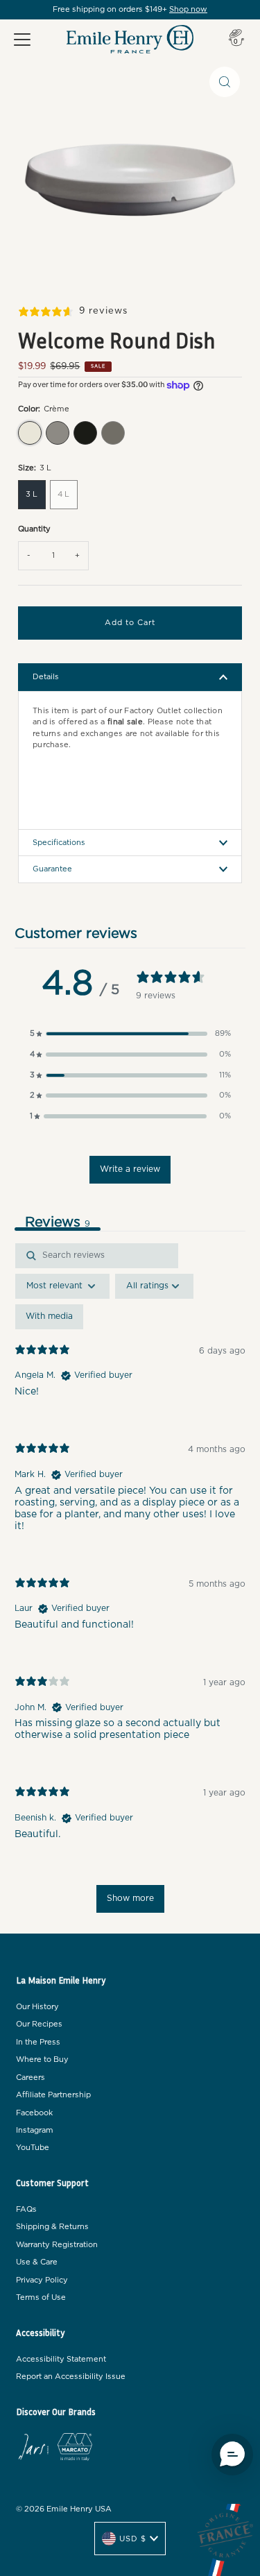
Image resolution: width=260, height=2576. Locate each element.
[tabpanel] (130, 1585)
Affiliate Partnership (53, 2095)
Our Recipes (39, 2024)
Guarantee (52, 869)
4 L (63, 494)
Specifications (59, 843)
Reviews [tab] (58, 1222)
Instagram (35, 2130)
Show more (130, 1898)
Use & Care (37, 2262)
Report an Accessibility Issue (71, 2377)
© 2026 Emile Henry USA (64, 2509)
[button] (130, 1034)
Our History (37, 2007)
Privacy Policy (42, 2280)
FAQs (26, 2209)
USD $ (133, 2539)
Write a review (130, 1169)
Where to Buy (42, 2059)
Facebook (34, 2113)
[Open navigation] (22, 40)
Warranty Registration (57, 2245)
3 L (32, 494)
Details (46, 677)
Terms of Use (41, 2297)
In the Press (38, 2042)
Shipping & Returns (52, 2227)
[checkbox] (49, 1317)
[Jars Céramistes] (33, 2449)
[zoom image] (225, 82)
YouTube (33, 2148)
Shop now (188, 9)
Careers (31, 2078)
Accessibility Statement (61, 2359)
